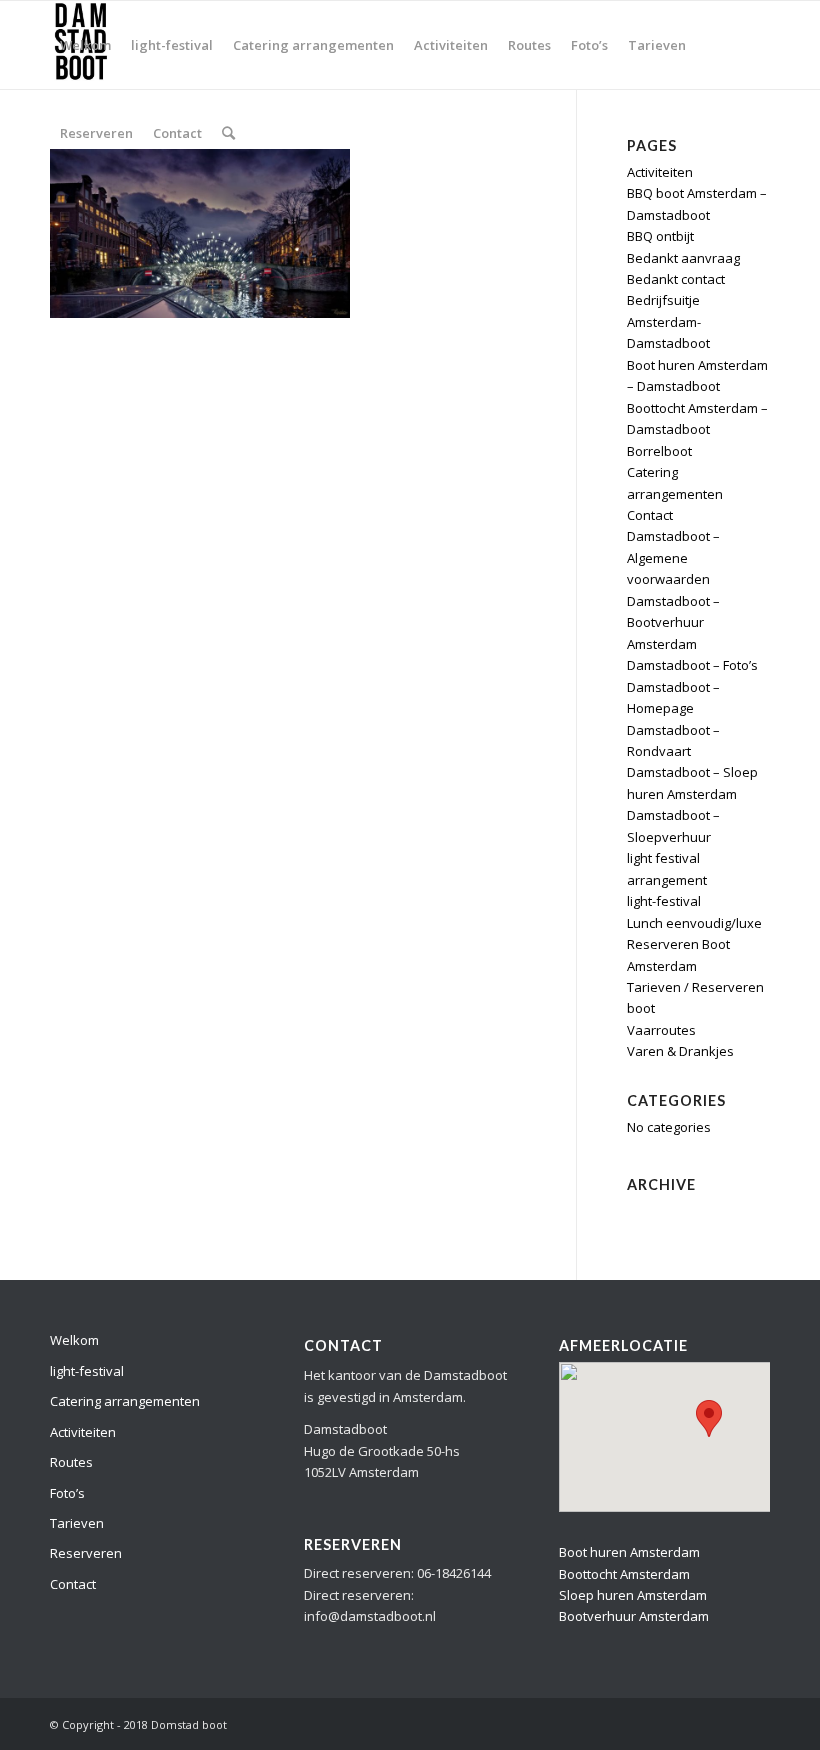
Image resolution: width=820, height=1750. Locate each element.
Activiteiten (83, 1432)
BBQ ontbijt (660, 236)
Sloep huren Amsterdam (633, 1595)
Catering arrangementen (125, 1401)
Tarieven (77, 1523)
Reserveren (86, 1553)
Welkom (74, 1340)
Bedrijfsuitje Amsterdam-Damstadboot (668, 321)
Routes (71, 1462)
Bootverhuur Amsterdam (634, 1616)
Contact (650, 515)
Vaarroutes (661, 1030)
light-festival (664, 901)
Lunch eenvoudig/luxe (694, 923)
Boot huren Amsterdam (629, 1552)
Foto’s (67, 1493)
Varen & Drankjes (680, 1051)
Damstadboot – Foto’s (692, 665)
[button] (709, 1418)
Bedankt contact (676, 279)
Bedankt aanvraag (683, 258)
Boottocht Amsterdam (624, 1574)
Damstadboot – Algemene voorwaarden (673, 557)
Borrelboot (659, 451)
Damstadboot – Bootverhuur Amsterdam (673, 622)
